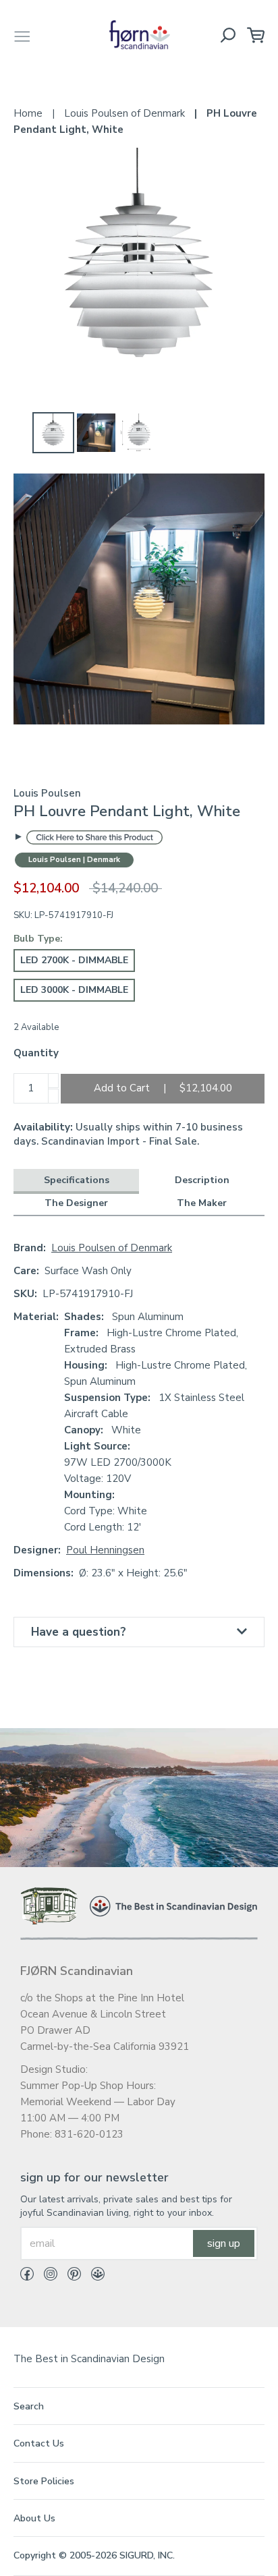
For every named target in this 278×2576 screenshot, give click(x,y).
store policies (44, 2481)
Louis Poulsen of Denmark (112, 1248)
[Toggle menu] (22, 35)
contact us (39, 2443)
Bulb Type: (38, 939)
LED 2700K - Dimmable (74, 960)
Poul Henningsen (105, 1550)
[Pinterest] (69, 2277)
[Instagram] (46, 2277)
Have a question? (79, 1632)
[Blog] (93, 2277)
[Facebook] (27, 2277)
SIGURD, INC (146, 2555)
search (29, 2406)
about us (34, 2518)
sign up (224, 2243)
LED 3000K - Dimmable (74, 990)
